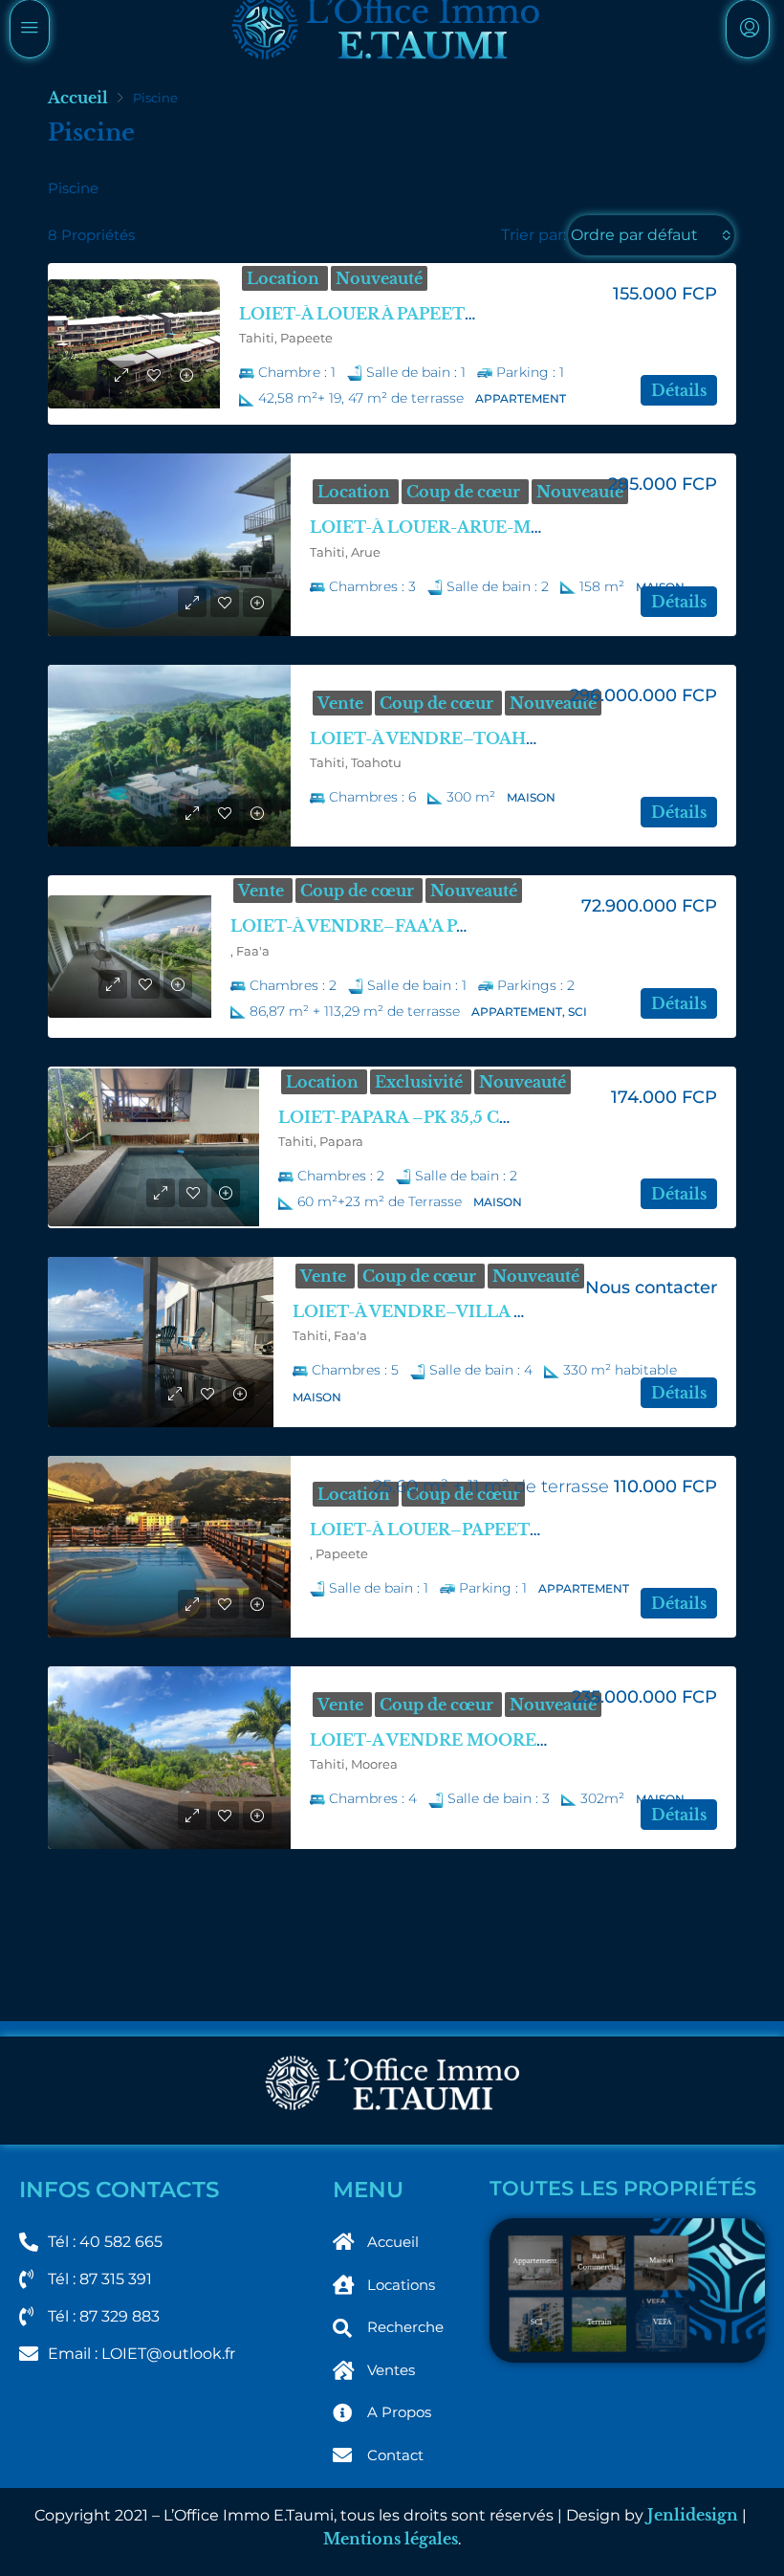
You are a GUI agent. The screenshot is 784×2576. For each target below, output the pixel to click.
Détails (679, 390)
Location (285, 278)
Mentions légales (391, 2539)
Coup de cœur (465, 492)
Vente (342, 703)
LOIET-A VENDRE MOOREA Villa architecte (490, 1740)
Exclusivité (421, 1082)
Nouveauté (379, 278)
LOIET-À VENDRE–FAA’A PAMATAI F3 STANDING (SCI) (463, 926)
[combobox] (651, 235)
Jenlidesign (693, 2515)
